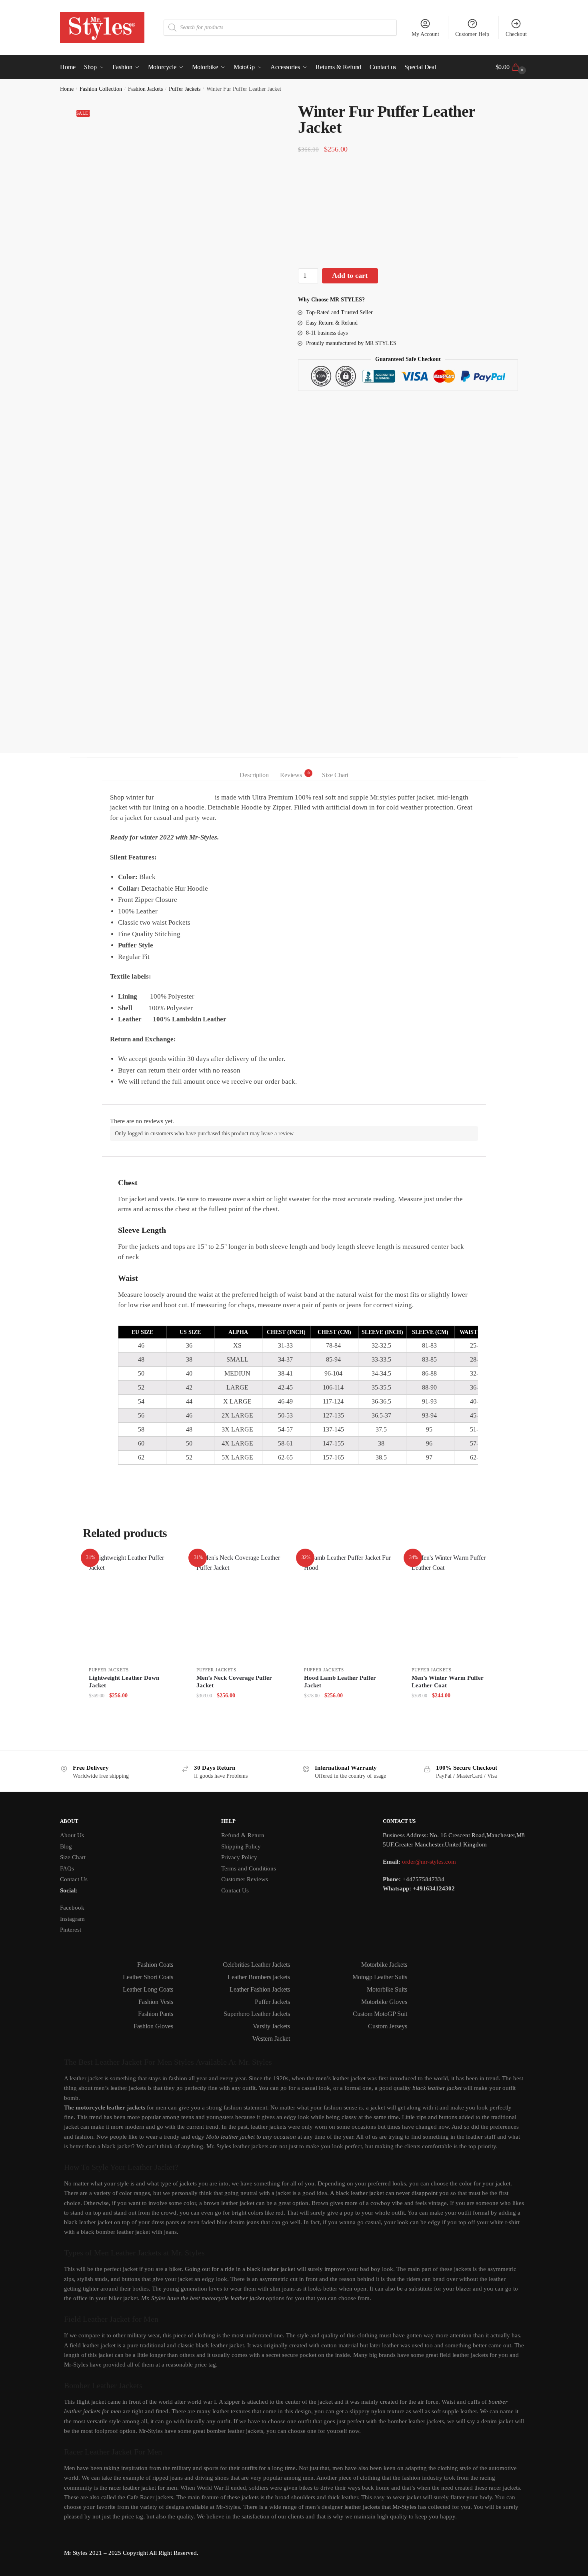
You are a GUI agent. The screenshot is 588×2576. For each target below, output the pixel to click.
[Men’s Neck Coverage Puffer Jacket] (240, 1607)
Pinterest (71, 1930)
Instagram (72, 1919)
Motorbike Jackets (384, 1965)
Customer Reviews (245, 1879)
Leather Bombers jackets (259, 1977)
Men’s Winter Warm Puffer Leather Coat (448, 1682)
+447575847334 (423, 1879)
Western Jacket (271, 2039)
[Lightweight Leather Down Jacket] (133, 1607)
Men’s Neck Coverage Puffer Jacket (234, 1682)
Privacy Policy (239, 1857)
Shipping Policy (241, 1846)
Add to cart (350, 275)
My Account (425, 34)
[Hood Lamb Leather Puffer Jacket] (348, 1607)
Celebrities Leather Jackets (256, 1965)
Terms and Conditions (249, 1868)
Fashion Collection (101, 89)
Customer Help (472, 34)
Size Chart (73, 1857)
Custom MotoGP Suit (380, 2014)
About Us (72, 1835)
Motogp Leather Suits (380, 1977)
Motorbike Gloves (384, 2002)
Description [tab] (254, 775)
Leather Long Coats (148, 1989)
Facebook (72, 1908)
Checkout (516, 34)
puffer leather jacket (184, 797)
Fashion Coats (155, 1965)
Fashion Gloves (153, 2026)
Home (67, 89)
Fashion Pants (156, 2014)
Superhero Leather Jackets (257, 2014)
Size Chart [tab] (335, 775)
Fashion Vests (156, 2002)
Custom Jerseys (388, 2026)
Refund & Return (243, 1835)
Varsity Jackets (271, 2026)
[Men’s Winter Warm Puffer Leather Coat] (455, 1607)
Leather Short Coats (148, 1977)
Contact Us (74, 1879)
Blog (66, 1846)
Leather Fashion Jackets (260, 1989)
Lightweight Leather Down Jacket (124, 1682)
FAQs (67, 1868)
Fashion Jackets (145, 89)
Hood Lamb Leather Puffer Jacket (340, 1682)
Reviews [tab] (291, 774)
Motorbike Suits (387, 1989)
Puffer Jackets (185, 89)
